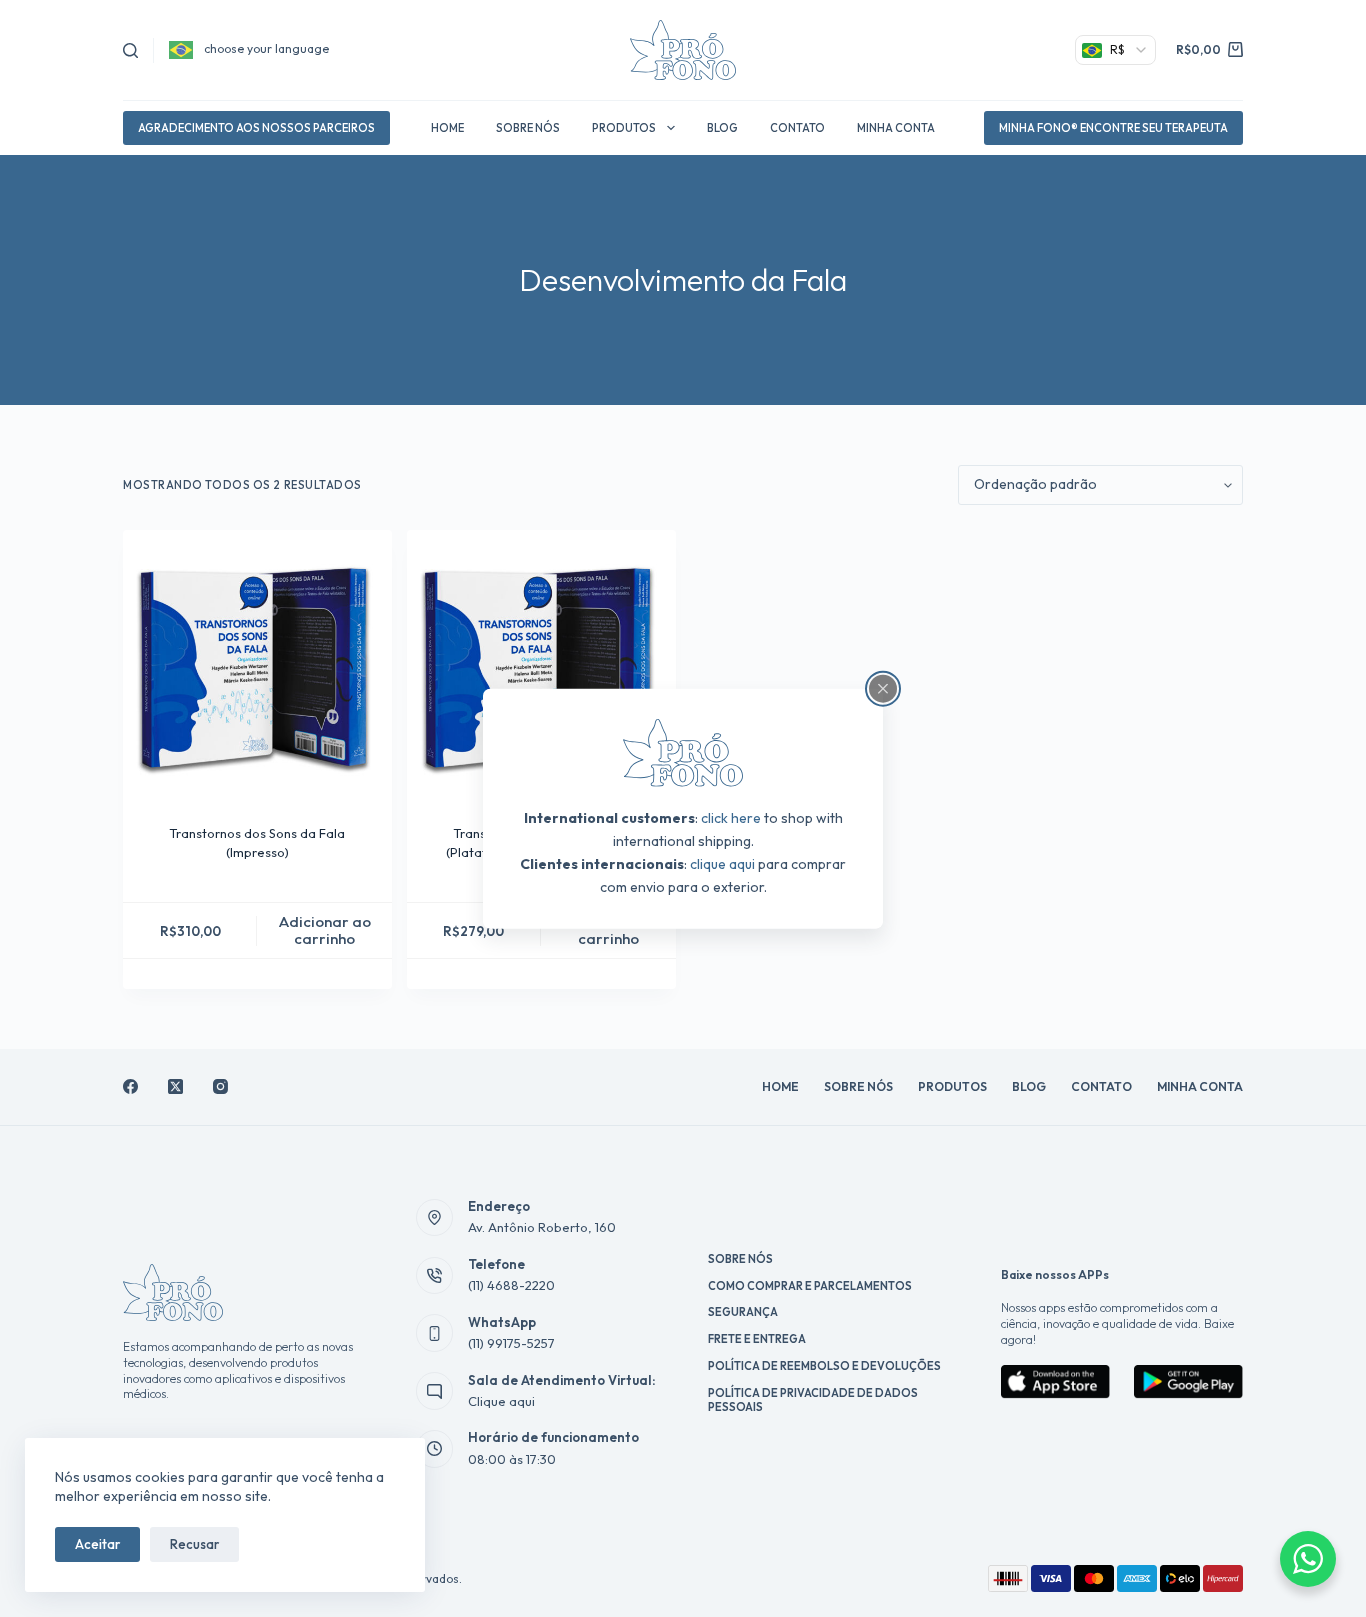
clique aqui (722, 864)
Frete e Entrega (757, 1339)
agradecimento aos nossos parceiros (256, 128)
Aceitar (97, 1544)
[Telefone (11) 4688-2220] (435, 1276)
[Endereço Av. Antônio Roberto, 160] (435, 1218)
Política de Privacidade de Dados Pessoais (813, 1400)
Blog (722, 128)
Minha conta (896, 128)
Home (447, 128)
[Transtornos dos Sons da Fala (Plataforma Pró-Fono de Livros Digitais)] (541, 664)
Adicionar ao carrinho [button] (325, 930)
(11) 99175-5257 (511, 1343)
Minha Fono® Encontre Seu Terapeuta (1113, 128)
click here (731, 818)
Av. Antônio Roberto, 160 (542, 1227)
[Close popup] (883, 688)
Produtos (624, 128)
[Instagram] (220, 1086)
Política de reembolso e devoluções (824, 1366)
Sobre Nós (528, 128)
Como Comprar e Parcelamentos (810, 1286)
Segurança (743, 1312)
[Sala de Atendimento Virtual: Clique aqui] (435, 1391)
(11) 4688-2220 (511, 1285)
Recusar (194, 1544)
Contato (797, 128)
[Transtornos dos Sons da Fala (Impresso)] (257, 664)
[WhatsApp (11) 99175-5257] (435, 1333)
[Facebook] (130, 1086)
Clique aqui (501, 1401)
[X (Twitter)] (175, 1086)
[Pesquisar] (130, 50)
